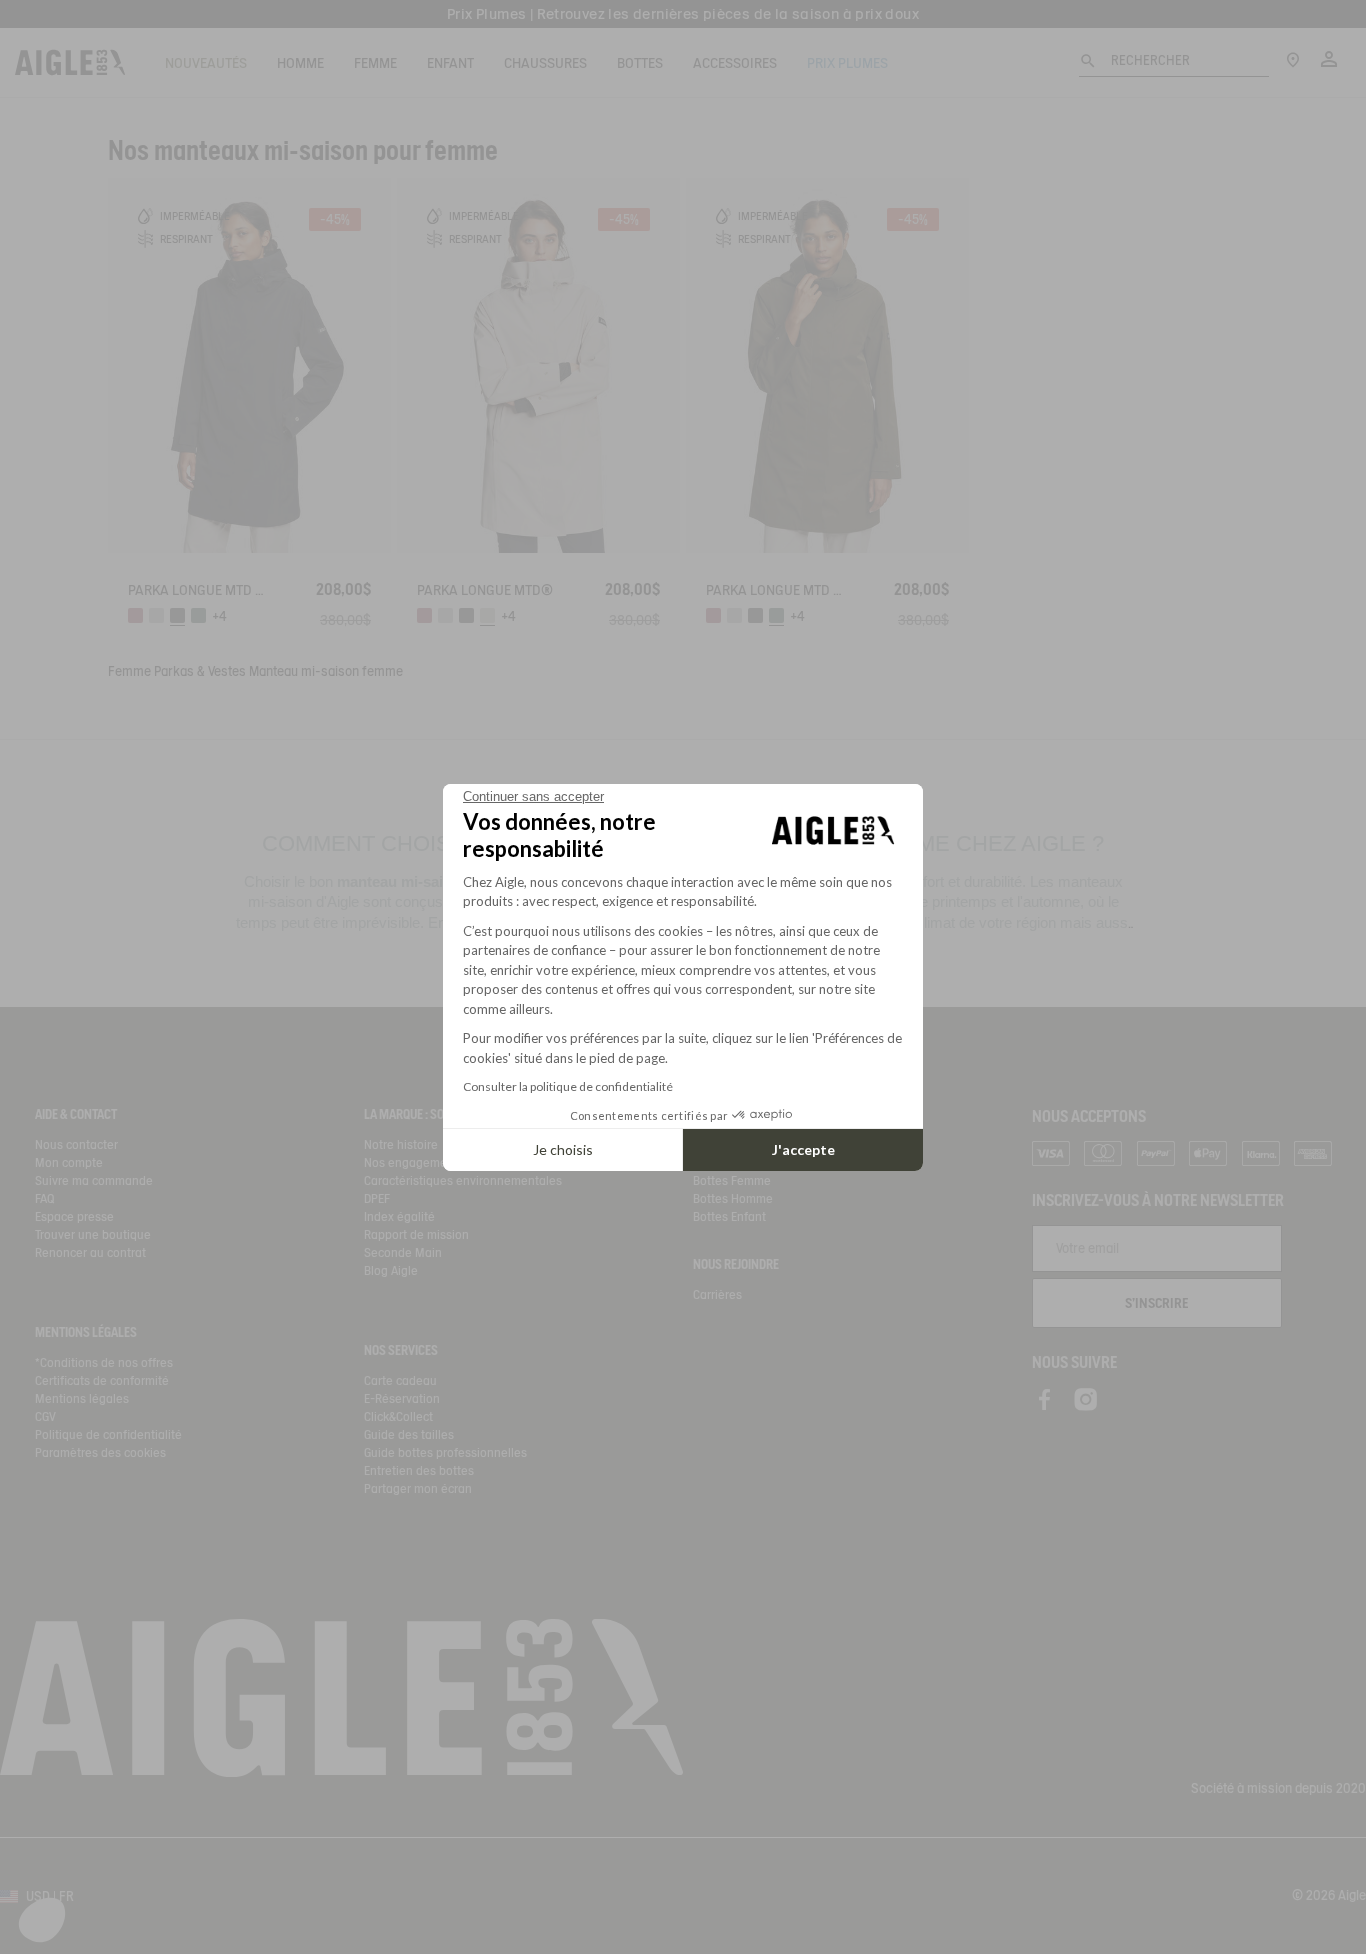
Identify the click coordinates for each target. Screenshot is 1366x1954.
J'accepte (803, 1149)
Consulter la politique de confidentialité (568, 1086)
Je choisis (563, 1149)
